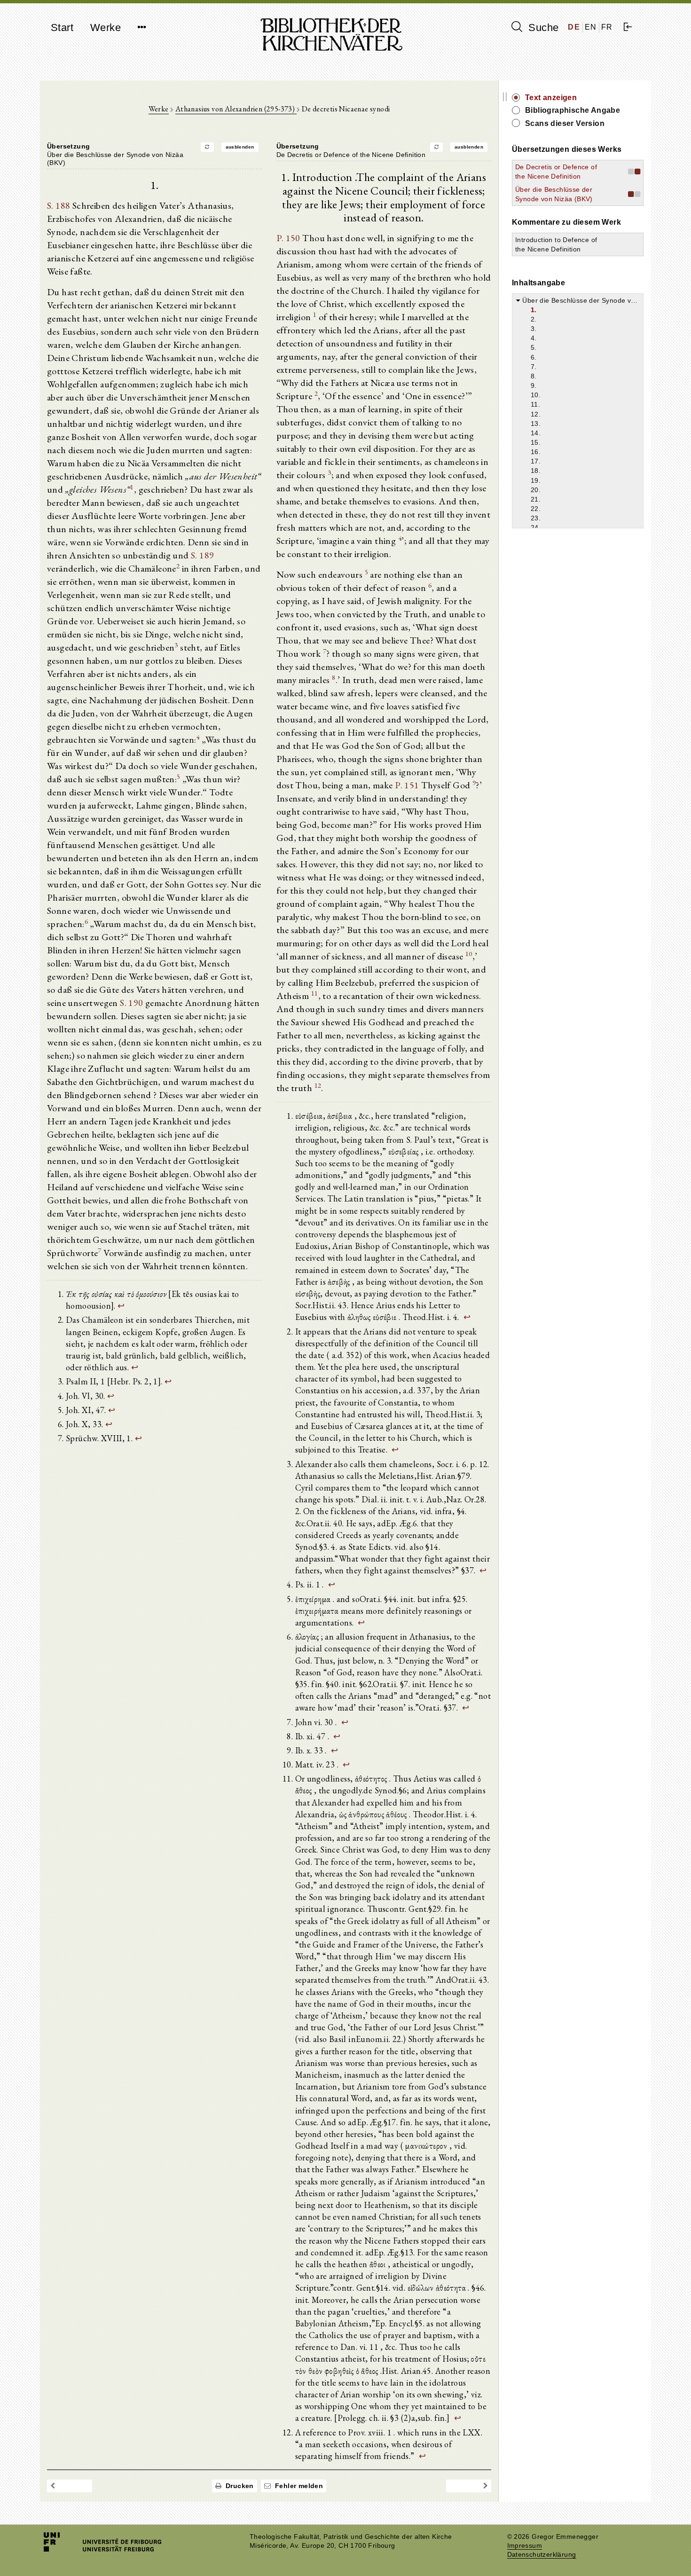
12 (318, 1085)
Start (62, 27)
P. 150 (288, 238)
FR (607, 27)
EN (591, 27)
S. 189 (202, 555)
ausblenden (240, 147)
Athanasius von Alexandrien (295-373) (236, 109)
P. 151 (407, 785)
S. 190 (131, 1003)
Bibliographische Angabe (573, 110)
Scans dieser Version (565, 123)
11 (315, 993)
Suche (542, 27)
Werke (106, 27)
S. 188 (59, 205)
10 (469, 954)
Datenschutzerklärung (542, 2555)
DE (574, 27)
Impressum (525, 2546)
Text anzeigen (551, 98)
